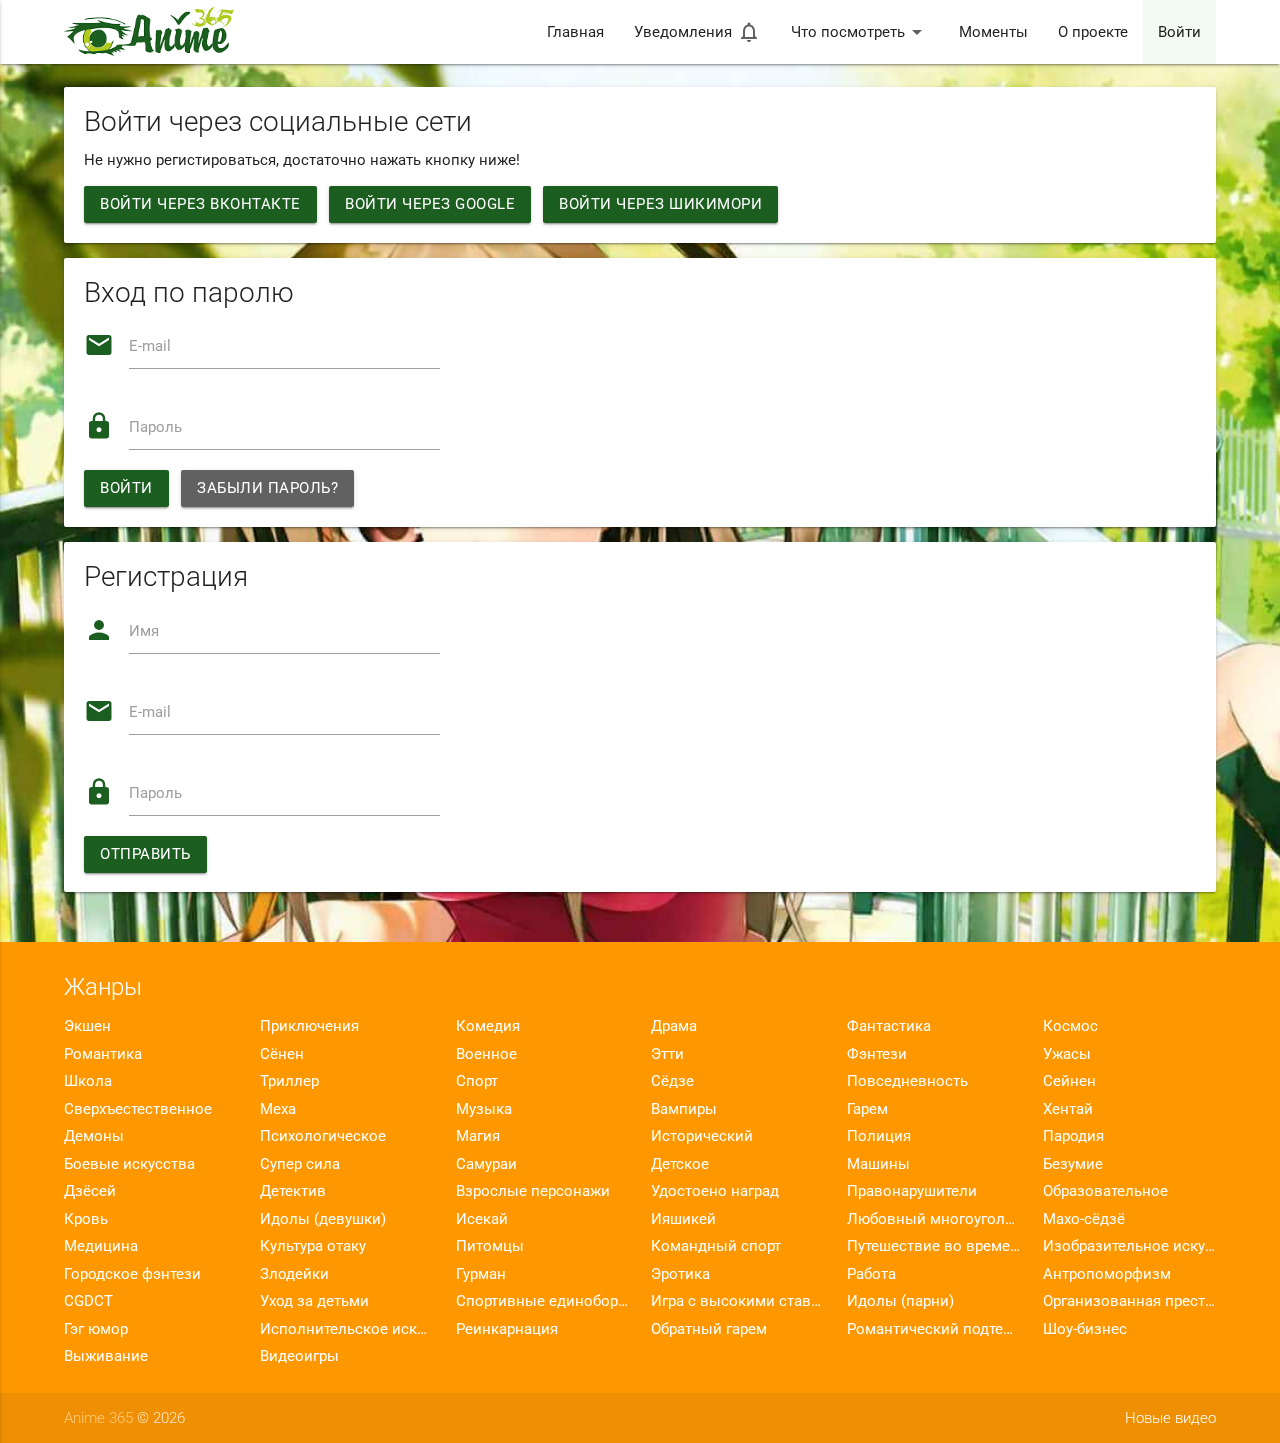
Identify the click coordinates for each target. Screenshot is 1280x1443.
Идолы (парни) (900, 1301)
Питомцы (490, 1246)
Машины (878, 1164)
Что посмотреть (860, 32)
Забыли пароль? (267, 488)
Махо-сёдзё (1084, 1219)
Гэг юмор (96, 1329)
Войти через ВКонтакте (200, 204)
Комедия (488, 1026)
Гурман (481, 1274)
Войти (1179, 32)
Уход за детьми (314, 1301)
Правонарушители (912, 1191)
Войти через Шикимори (660, 204)
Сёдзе (672, 1081)
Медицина (101, 1246)
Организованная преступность (1129, 1301)
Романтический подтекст (933, 1329)
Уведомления (697, 32)
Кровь (86, 1219)
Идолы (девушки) (323, 1219)
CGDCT (88, 1301)
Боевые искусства (129, 1164)
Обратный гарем (709, 1329)
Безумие (1073, 1164)
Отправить (145, 854)
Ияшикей (683, 1219)
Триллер (289, 1081)
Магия (478, 1136)
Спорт (477, 1081)
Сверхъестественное (138, 1109)
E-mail (150, 346)
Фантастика (889, 1026)
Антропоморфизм (1107, 1274)
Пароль (155, 427)
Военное (486, 1054)
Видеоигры (299, 1356)
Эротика (680, 1274)
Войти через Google (430, 204)
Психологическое (323, 1136)
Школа (88, 1081)
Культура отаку (313, 1246)
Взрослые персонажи (533, 1191)
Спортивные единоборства (542, 1301)
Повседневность (907, 1081)
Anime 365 (98, 1418)
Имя (144, 631)
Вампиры (684, 1109)
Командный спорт (716, 1246)
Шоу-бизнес (1085, 1329)
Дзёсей (90, 1191)
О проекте (1093, 32)
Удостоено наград (715, 1191)
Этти (667, 1054)
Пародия (1073, 1136)
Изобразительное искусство (1129, 1246)
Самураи (486, 1164)
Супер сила (300, 1164)
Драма (674, 1026)
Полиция (879, 1136)
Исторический (702, 1136)
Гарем (867, 1109)
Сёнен (282, 1054)
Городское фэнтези (132, 1274)
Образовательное (1105, 1191)
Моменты (993, 32)
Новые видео (1170, 1418)
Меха (278, 1109)
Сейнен (1069, 1081)
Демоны (94, 1136)
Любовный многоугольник (933, 1219)
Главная (575, 32)
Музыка (484, 1109)
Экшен (87, 1026)
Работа (871, 1274)
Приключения (309, 1026)
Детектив (293, 1191)
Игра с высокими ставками (737, 1301)
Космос (1070, 1026)
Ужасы (1067, 1054)
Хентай (1068, 1109)
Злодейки (294, 1274)
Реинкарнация (507, 1329)
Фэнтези (877, 1054)
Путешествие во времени (933, 1246)
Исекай (482, 1219)
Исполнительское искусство (346, 1329)
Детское (680, 1164)
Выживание (106, 1356)
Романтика (103, 1054)
